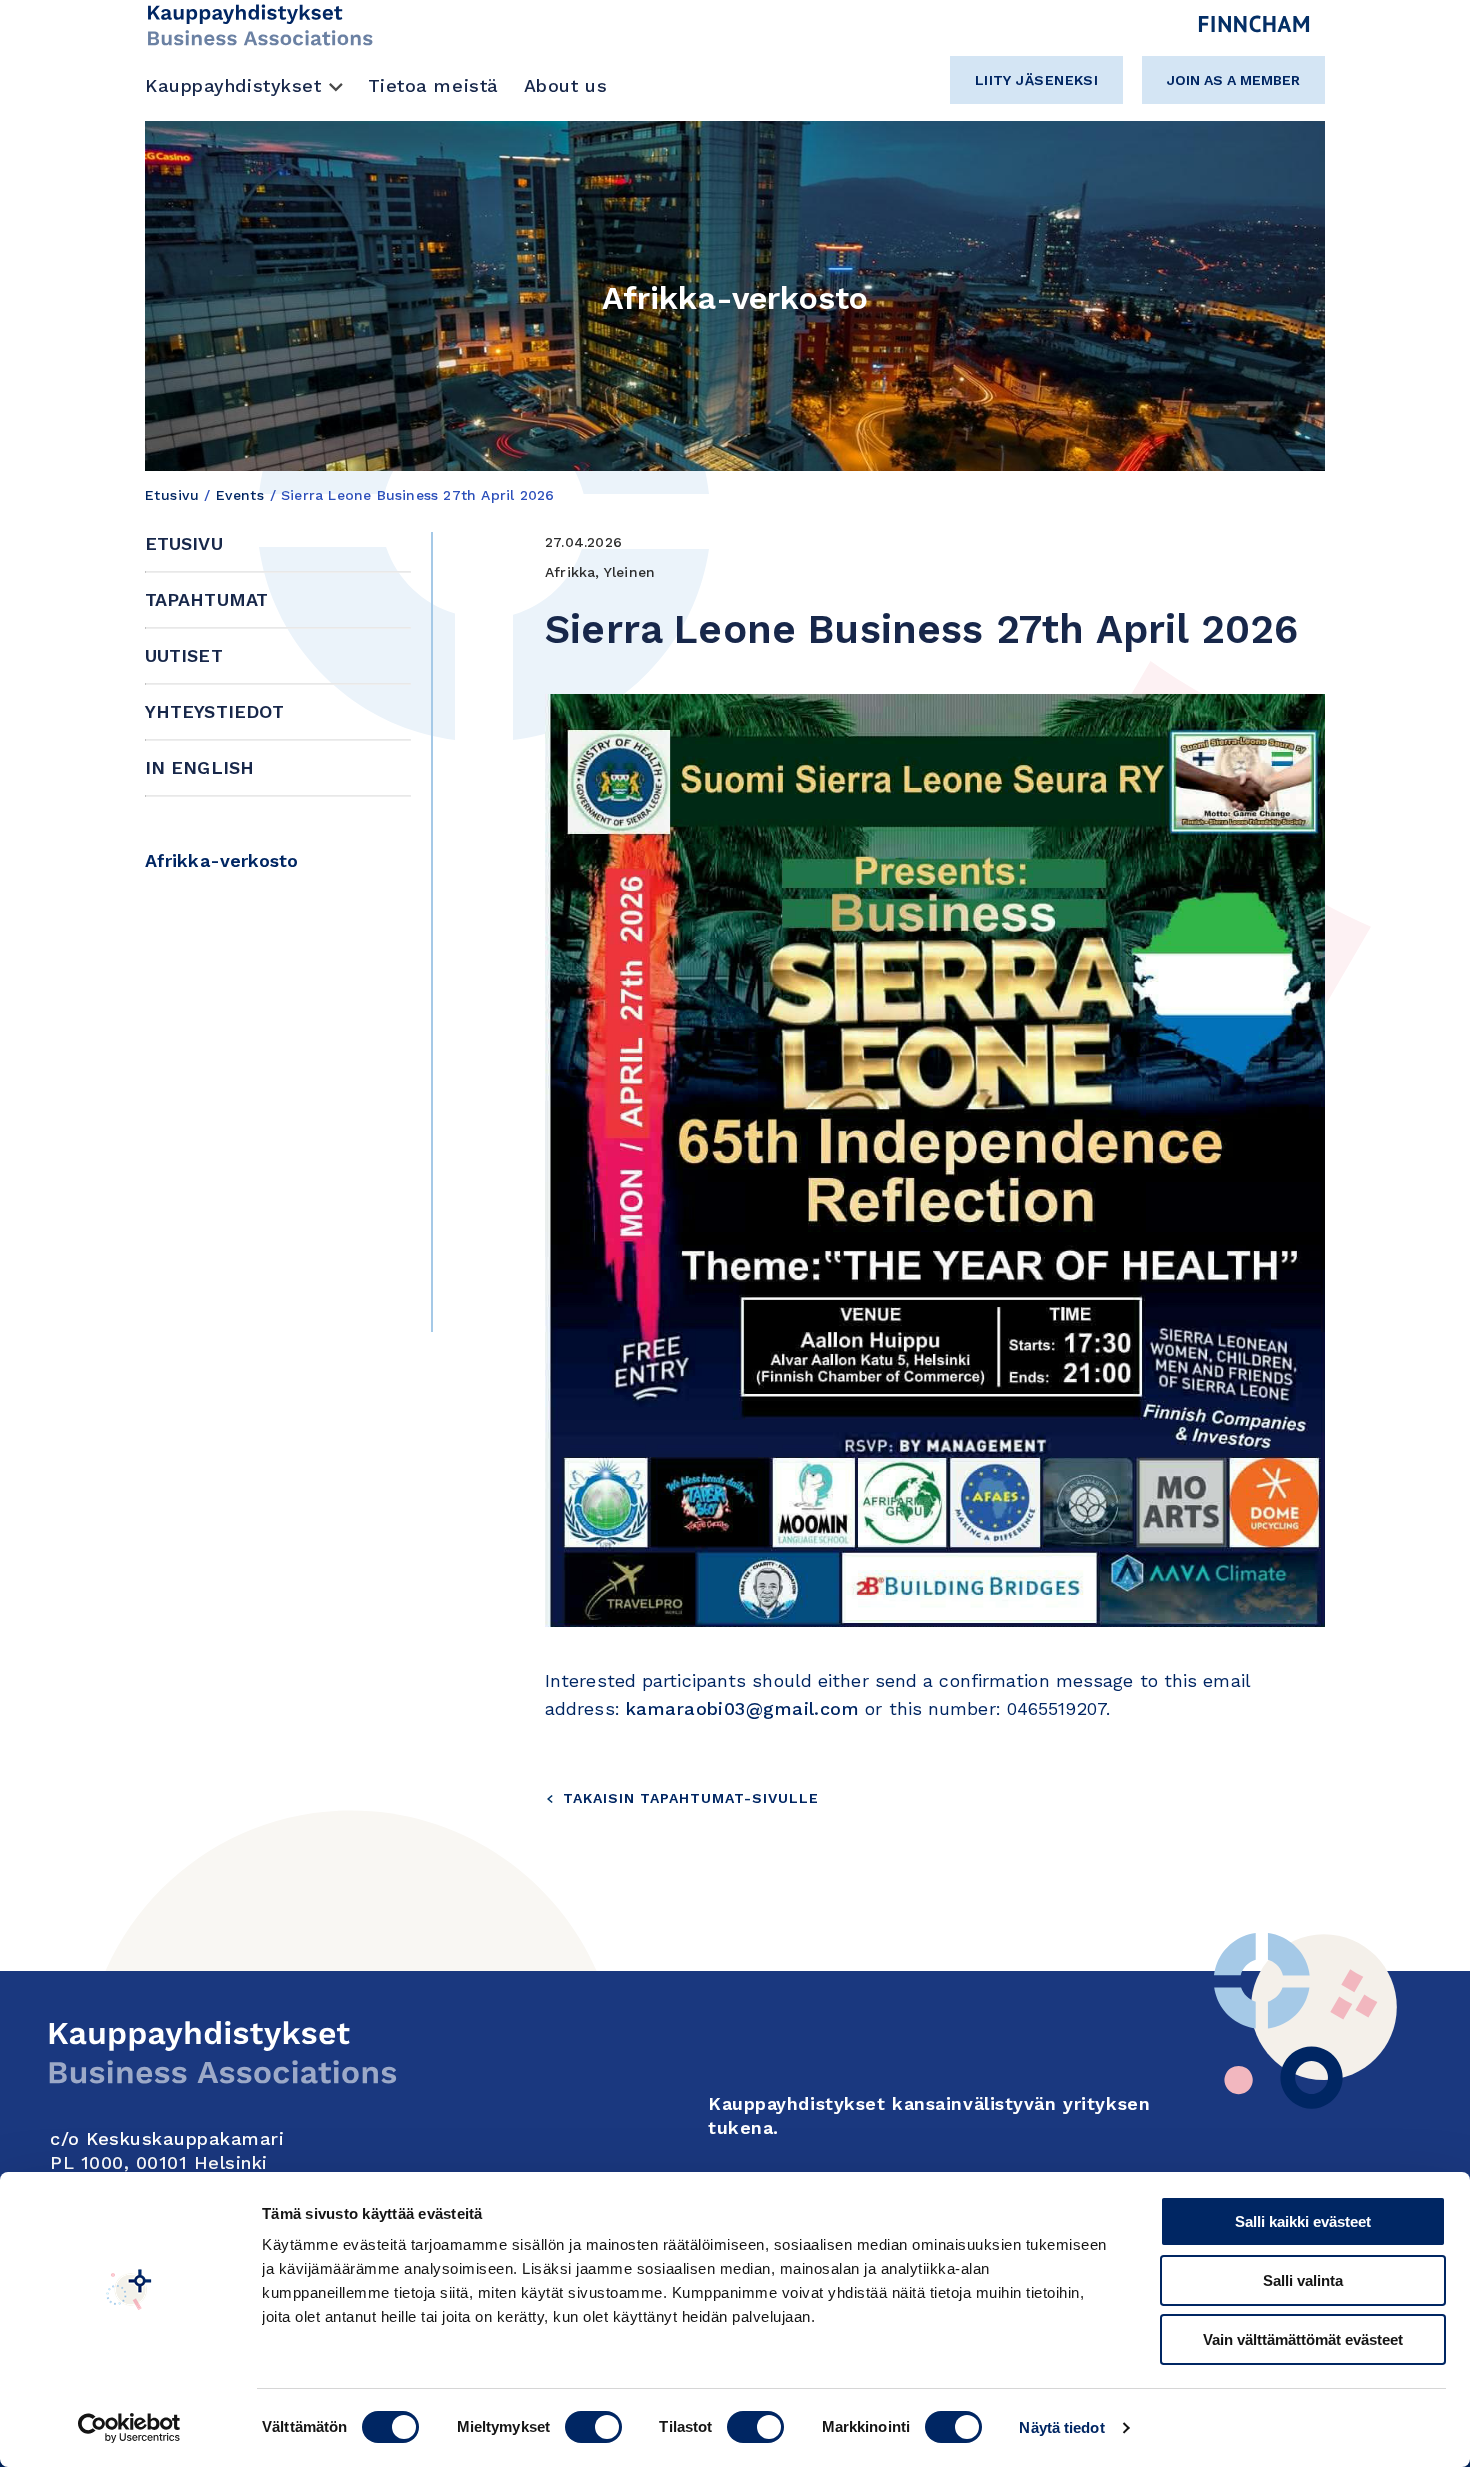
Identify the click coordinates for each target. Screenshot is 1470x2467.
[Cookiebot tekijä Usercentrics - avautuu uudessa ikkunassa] (129, 2428)
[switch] (593, 2427)
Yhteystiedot (214, 711)
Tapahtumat (206, 599)
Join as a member (1233, 80)
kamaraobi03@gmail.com (742, 1708)
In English (199, 767)
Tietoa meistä (433, 85)
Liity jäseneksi (1037, 80)
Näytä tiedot (1061, 2427)
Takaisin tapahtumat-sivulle (691, 1798)
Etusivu (172, 495)
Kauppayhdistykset (233, 85)
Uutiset (184, 655)
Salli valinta (1303, 2280)
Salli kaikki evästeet (1303, 2221)
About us (565, 85)
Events (240, 495)
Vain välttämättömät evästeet (1303, 2339)
